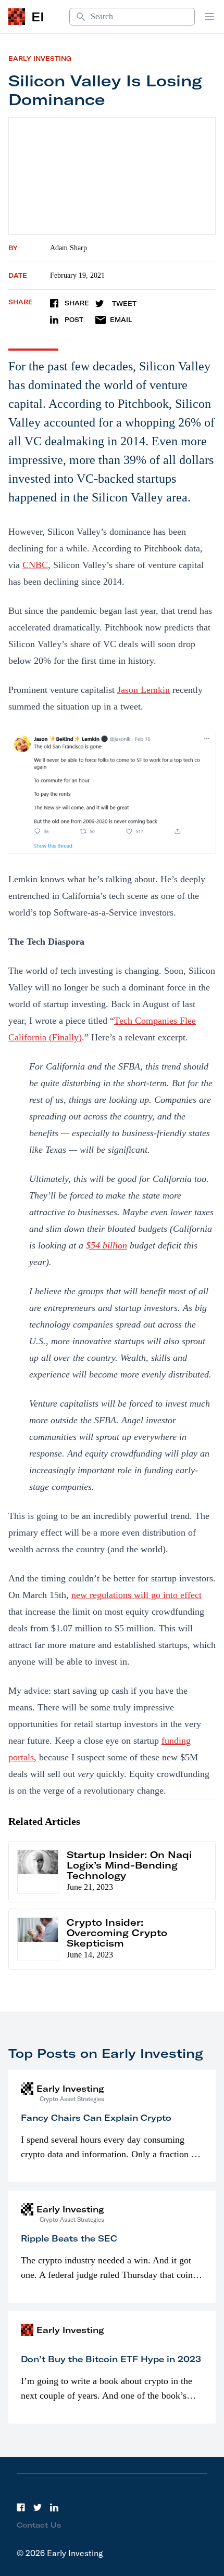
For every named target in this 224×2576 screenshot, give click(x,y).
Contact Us (39, 2525)
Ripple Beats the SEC (69, 2238)
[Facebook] (21, 2507)
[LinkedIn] (54, 2507)
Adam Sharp (69, 248)
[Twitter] (38, 2507)
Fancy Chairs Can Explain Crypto (96, 2118)
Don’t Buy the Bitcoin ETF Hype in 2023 (111, 2359)
